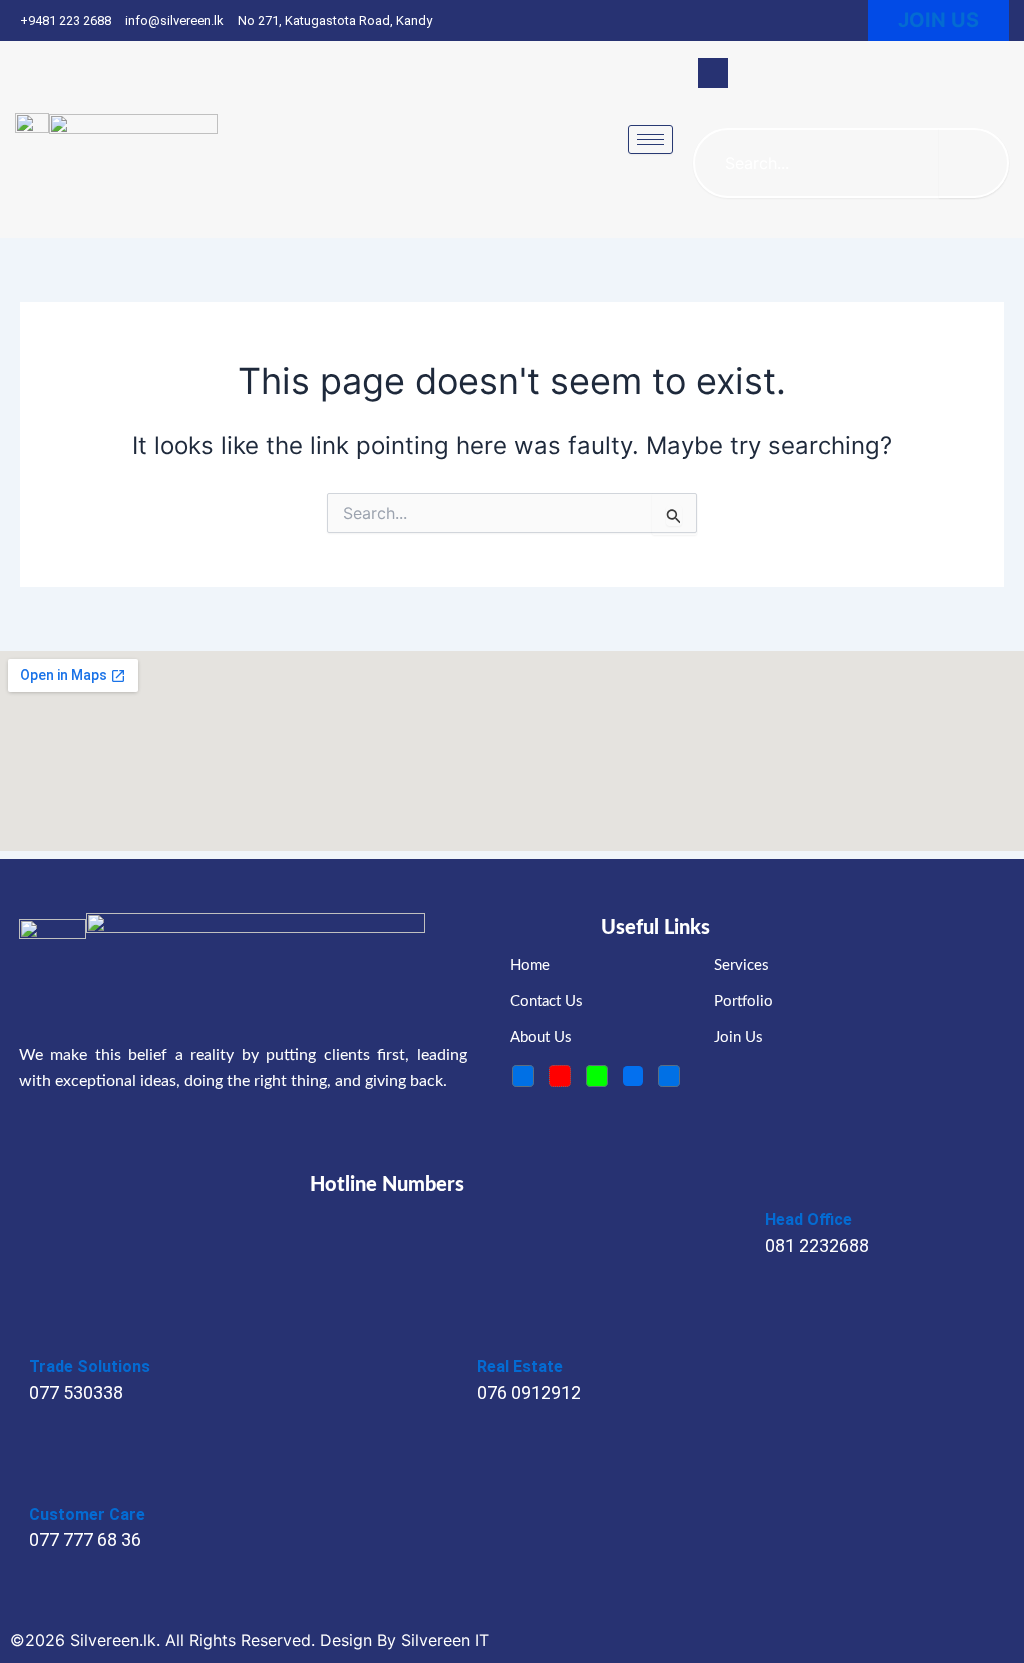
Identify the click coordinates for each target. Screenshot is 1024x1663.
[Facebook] (523, 1076)
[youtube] (560, 1076)
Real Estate (520, 1366)
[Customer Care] (43, 1483)
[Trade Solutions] (43, 1336)
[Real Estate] (491, 1336)
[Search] (974, 163)
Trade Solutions (89, 1366)
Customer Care (87, 1514)
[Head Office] (779, 1188)
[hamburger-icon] (650, 139)
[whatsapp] (597, 1076)
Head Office (808, 1219)
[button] (713, 73)
